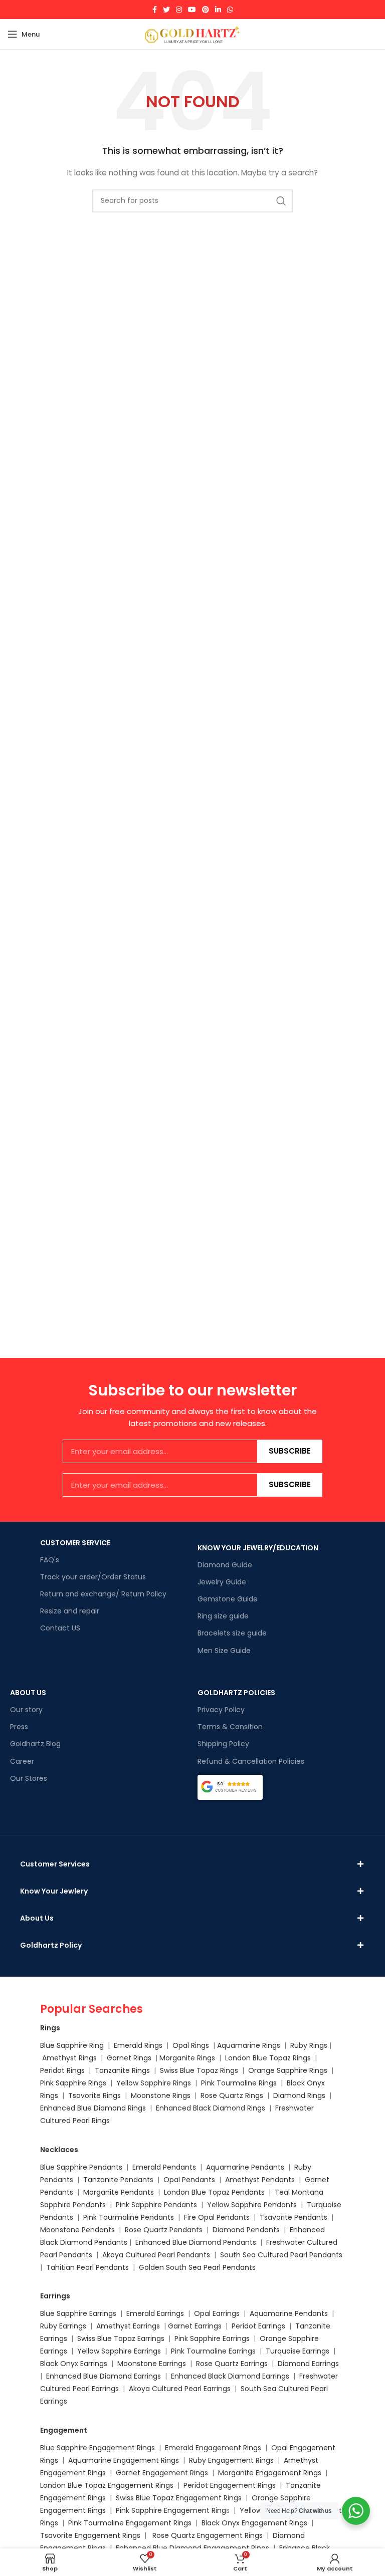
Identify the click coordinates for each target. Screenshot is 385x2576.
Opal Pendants (189, 2180)
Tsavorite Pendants (294, 2217)
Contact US (60, 1628)
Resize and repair (70, 1611)
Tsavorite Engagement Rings (90, 2535)
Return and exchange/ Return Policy (103, 1594)
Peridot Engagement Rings (230, 2485)
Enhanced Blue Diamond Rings (93, 2108)
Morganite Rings (187, 2058)
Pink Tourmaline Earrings (213, 2351)
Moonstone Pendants (78, 2230)
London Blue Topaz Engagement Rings (107, 2485)
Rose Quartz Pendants (164, 2230)
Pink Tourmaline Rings (239, 2083)
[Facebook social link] (155, 10)
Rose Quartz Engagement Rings (208, 2535)
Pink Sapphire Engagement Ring (171, 2510)
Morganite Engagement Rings (270, 2473)
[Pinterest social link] (206, 10)
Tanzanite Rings (123, 2070)
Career (22, 1761)
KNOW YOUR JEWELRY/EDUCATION (258, 1548)
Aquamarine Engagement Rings (124, 2460)
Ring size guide (223, 1616)
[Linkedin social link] (218, 10)
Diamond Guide (225, 1565)
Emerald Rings (138, 2045)
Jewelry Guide (222, 1582)
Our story (26, 1710)
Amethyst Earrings (128, 2326)
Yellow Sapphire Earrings (119, 2351)
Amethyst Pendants (260, 2180)
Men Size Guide (224, 1651)
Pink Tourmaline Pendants (129, 2217)
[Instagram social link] (179, 10)
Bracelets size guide (232, 1633)
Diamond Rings (299, 2095)
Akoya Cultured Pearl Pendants (155, 2255)
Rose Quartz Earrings (232, 2364)
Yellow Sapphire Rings (154, 2083)
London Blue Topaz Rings (267, 2058)
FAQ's (50, 1560)
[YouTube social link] (192, 10)
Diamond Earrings (308, 2364)
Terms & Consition (230, 1727)
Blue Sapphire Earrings (78, 2313)
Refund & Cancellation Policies (251, 1761)
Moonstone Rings (161, 2095)
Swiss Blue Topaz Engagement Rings (179, 2498)
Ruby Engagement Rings (231, 2460)
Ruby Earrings (63, 2326)
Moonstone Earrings (152, 2364)
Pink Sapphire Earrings (212, 2338)
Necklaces (59, 2150)
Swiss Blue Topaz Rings (200, 2070)
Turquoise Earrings (298, 2351)
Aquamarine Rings (249, 2045)
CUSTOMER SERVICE (75, 1543)
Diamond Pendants (246, 2230)
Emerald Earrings (155, 2313)
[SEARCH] (281, 201)
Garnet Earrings (195, 2326)
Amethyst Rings (69, 2058)
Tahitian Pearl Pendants (87, 2267)
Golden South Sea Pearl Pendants (197, 2267)
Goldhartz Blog (35, 1744)
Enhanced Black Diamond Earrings (230, 2376)
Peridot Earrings (258, 2326)
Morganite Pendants (119, 2192)
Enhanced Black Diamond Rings (211, 2108)
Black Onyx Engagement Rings (254, 2523)
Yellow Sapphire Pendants (252, 2205)
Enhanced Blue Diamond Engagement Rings (192, 2548)
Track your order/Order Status (93, 1577)
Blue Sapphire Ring (72, 2045)
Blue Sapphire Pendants (81, 2167)
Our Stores (29, 1778)
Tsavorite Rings (94, 2095)
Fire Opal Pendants (218, 2217)
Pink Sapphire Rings (73, 2083)
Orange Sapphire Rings (288, 2070)
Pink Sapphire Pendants (156, 2205)
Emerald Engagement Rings (213, 2448)
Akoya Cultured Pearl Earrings (180, 2389)
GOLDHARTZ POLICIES (236, 1693)
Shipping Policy (223, 1744)
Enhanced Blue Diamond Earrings (104, 2376)
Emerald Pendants (164, 2167)
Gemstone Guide (228, 1599)
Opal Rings (191, 2045)
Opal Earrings (217, 2313)
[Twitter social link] (166, 10)
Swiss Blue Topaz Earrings (121, 2338)
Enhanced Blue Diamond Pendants (196, 2242)
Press (19, 1727)
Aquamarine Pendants (245, 2167)
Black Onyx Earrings (74, 2364)
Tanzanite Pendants (118, 2180)
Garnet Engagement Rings (162, 2473)
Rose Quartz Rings (232, 2095)
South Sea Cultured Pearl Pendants (281, 2255)
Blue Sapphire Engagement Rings (98, 2448)
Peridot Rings (62, 2070)
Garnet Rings (129, 2058)
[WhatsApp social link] (230, 10)
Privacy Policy (221, 1710)
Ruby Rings (309, 2045)
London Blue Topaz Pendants (214, 2192)
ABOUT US (28, 1693)
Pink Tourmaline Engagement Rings (130, 2523)
